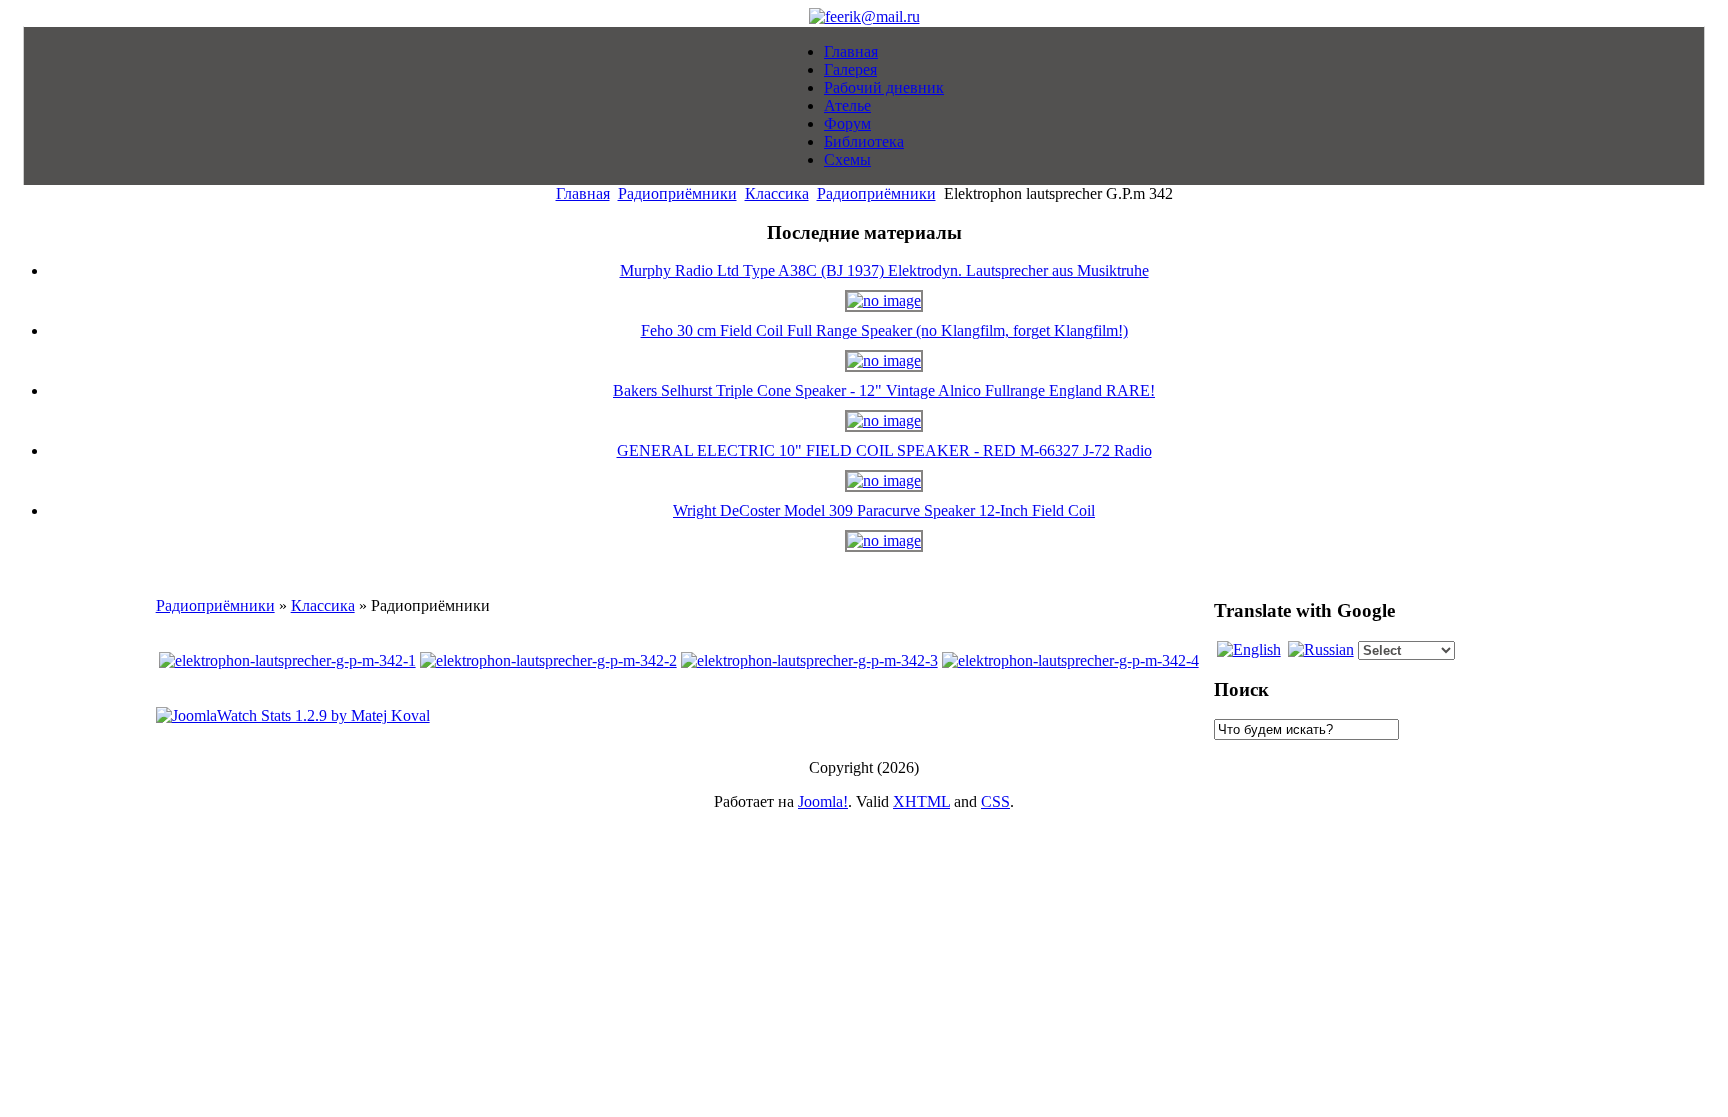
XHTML (921, 801)
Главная (583, 193)
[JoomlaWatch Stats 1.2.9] (293, 715)
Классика (777, 193)
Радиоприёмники (677, 193)
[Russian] (1321, 649)
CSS (995, 801)
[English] (1249, 649)
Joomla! (823, 801)
